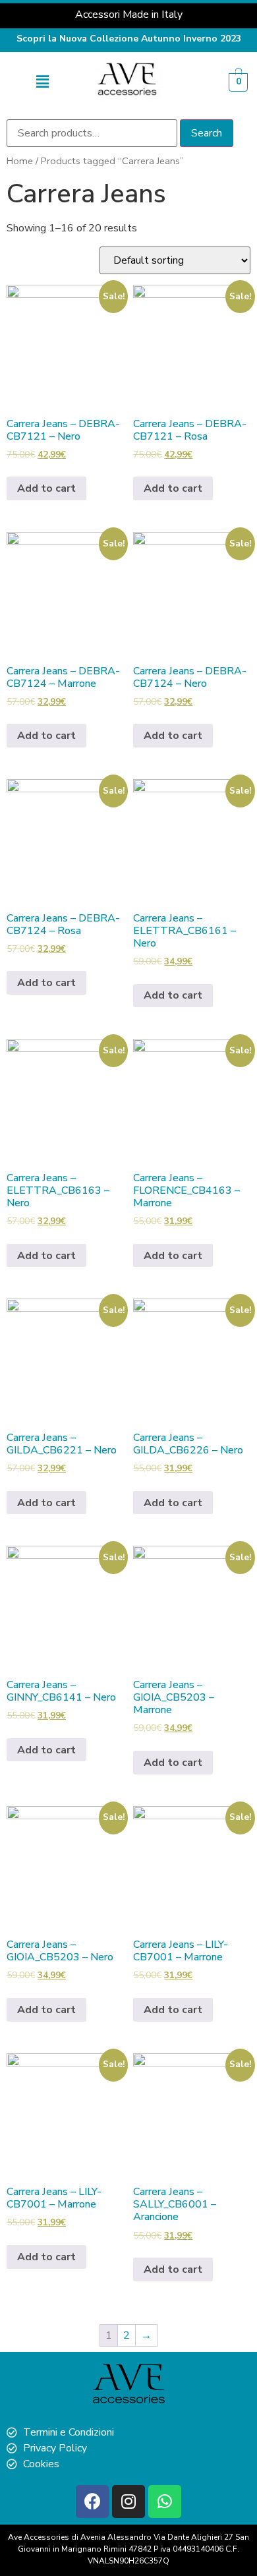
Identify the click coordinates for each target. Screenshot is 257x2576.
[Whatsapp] (165, 2502)
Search (207, 133)
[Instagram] (128, 2502)
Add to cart (46, 488)
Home (20, 161)
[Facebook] (92, 2502)
